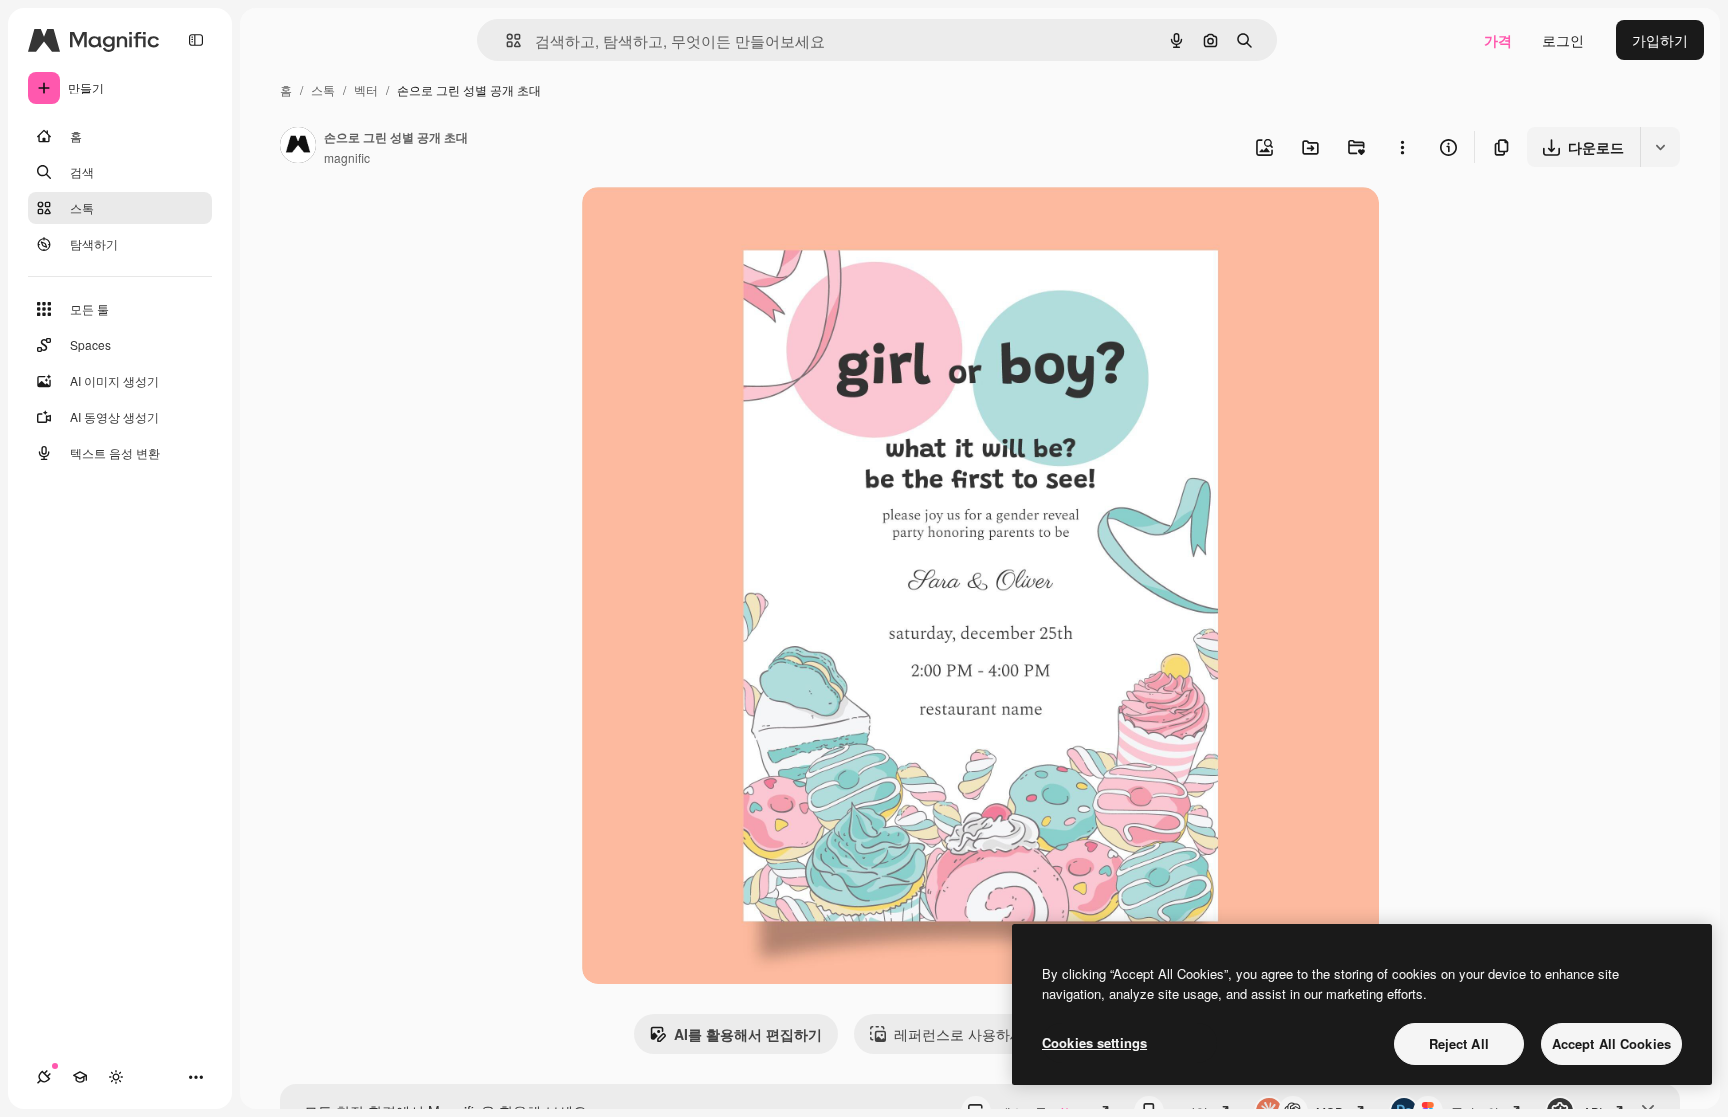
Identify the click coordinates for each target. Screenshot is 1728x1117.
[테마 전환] (116, 1077)
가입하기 (1660, 40)
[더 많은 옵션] (1402, 147)
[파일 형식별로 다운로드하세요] (1660, 147)
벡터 (366, 89)
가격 (1498, 40)
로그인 (1563, 40)
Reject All (1459, 1043)
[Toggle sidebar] (196, 40)
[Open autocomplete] (505, 40)
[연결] (44, 1077)
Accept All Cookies (1611, 1043)
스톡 (323, 89)
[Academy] (80, 1077)
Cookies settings (1094, 1042)
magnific (347, 157)
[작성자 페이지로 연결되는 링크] (298, 147)
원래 (697, 225)
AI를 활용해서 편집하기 (748, 1034)
